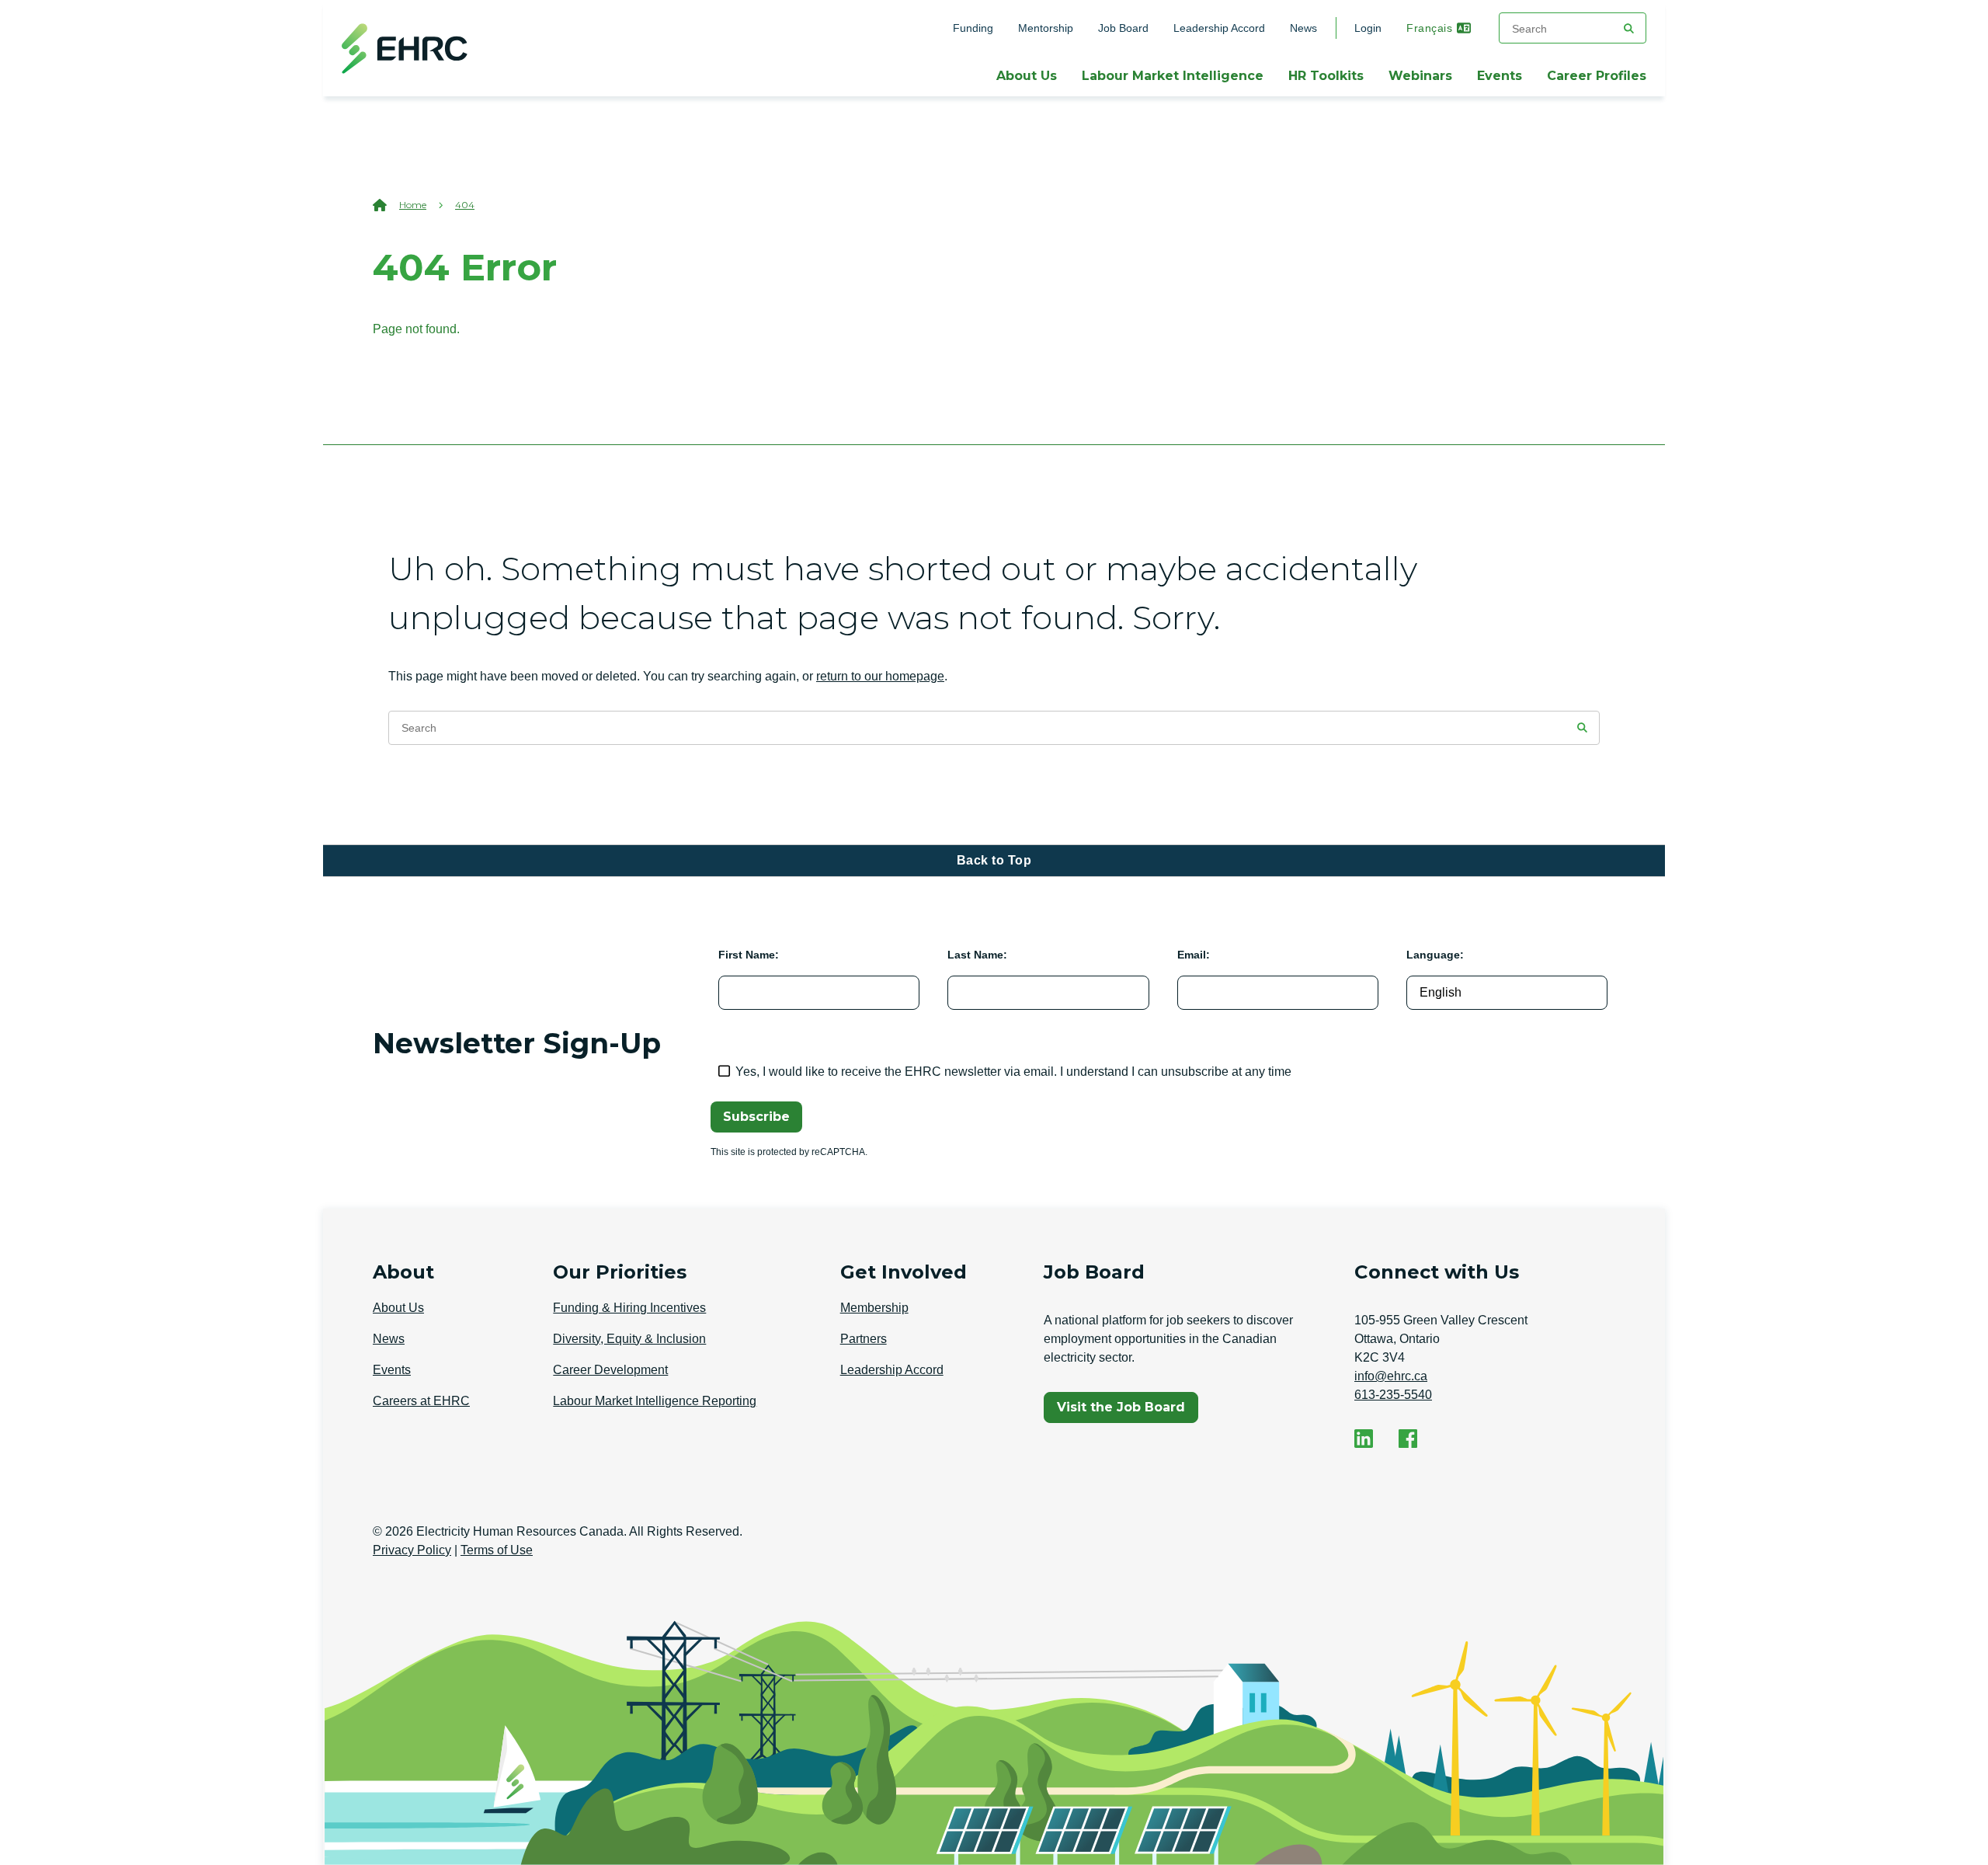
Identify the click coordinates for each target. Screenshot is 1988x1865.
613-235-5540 (1393, 1395)
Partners (864, 1339)
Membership (874, 1308)
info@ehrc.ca (1391, 1376)
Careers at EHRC (421, 1401)
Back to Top (994, 860)
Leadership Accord (1219, 28)
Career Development (610, 1370)
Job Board (1123, 28)
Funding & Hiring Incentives (629, 1308)
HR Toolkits (1326, 76)
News (1303, 28)
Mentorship (1046, 28)
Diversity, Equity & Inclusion (629, 1339)
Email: (1194, 955)
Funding (973, 28)
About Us (1027, 76)
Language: (1435, 955)
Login (1368, 28)
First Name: (749, 955)
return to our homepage (880, 676)
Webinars (1420, 76)
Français (1429, 28)
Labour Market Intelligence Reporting (655, 1401)
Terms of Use (497, 1550)
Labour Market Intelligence (1173, 76)
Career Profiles (1597, 76)
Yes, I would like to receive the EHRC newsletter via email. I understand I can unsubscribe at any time (1013, 1072)
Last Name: (977, 955)
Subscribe (756, 1117)
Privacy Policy (412, 1550)
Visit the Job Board (1127, 1411)
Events (1500, 76)
